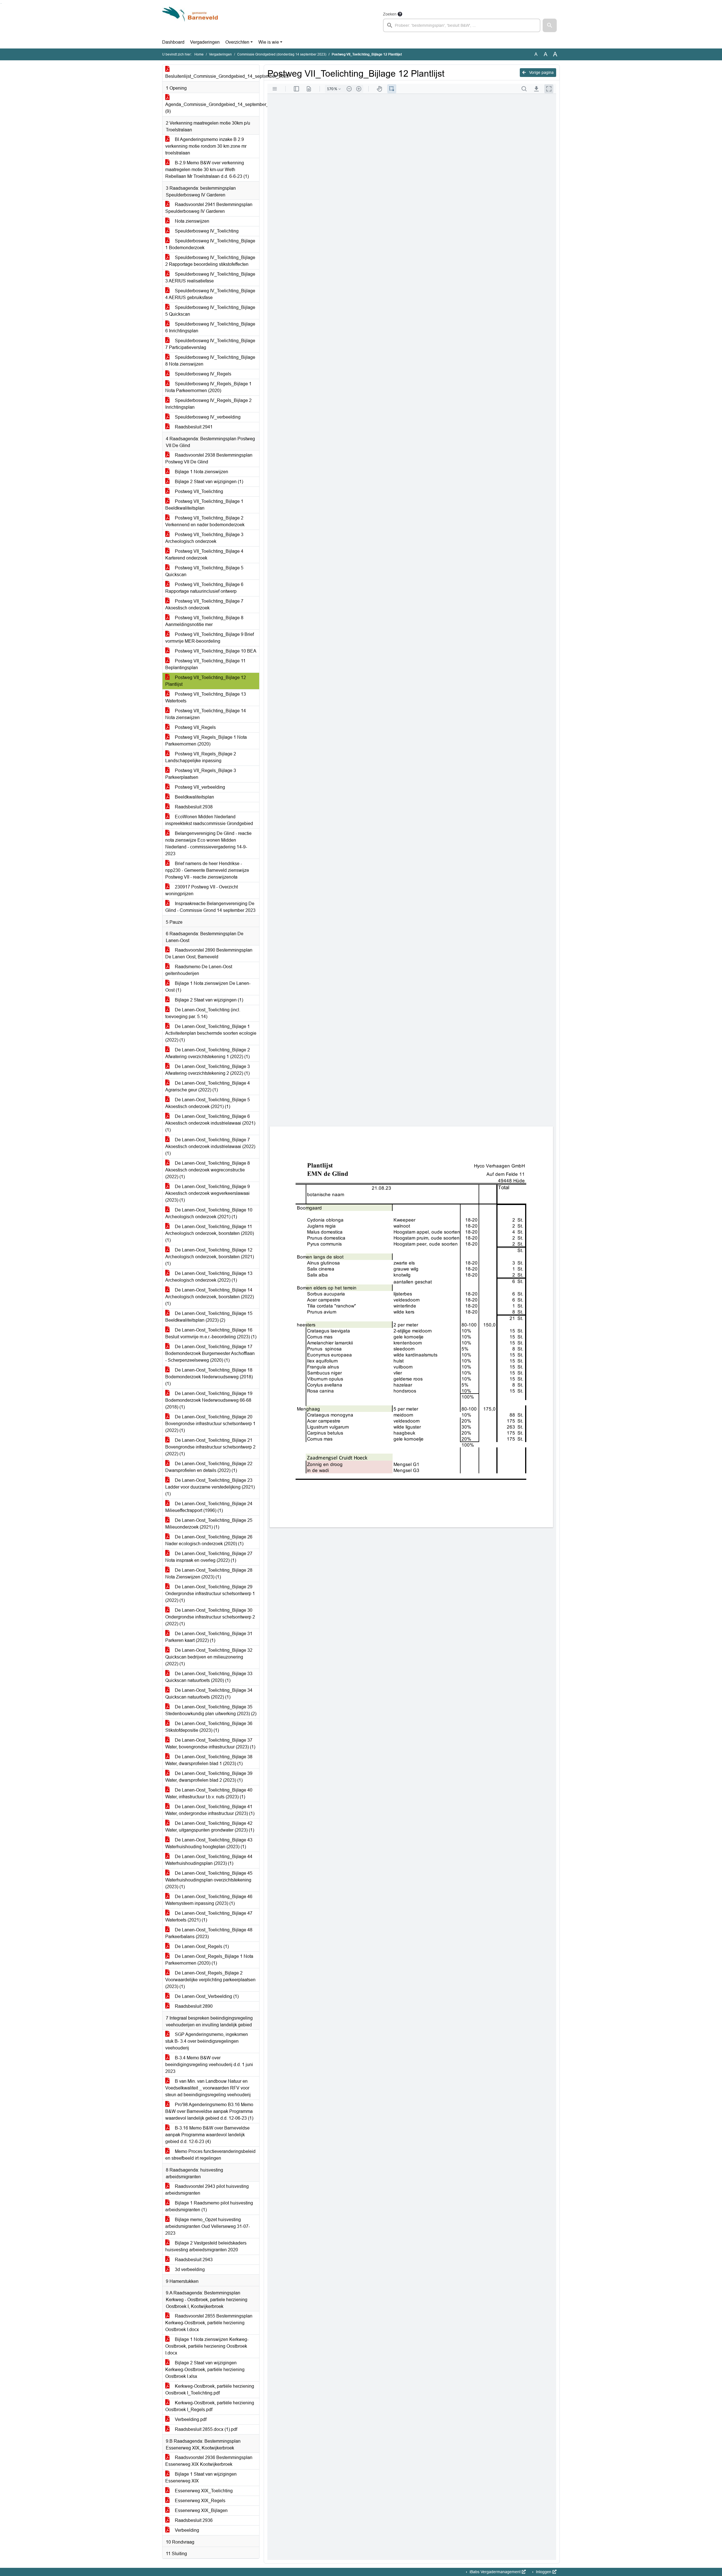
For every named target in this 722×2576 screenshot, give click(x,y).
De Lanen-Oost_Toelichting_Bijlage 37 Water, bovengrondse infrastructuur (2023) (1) (210, 1744)
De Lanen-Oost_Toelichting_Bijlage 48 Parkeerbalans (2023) (209, 1933)
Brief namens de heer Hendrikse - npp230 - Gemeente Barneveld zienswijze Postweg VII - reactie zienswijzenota (207, 870)
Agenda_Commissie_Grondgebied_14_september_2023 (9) (212, 108)
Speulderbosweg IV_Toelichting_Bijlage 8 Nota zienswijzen (210, 361)
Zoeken (390, 14)
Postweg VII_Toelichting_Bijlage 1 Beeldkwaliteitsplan (204, 505)
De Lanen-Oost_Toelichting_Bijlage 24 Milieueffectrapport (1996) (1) (209, 1507)
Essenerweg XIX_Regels (200, 2501)
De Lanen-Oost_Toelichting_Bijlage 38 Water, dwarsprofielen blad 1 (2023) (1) (209, 1760)
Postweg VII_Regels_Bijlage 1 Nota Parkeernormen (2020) (206, 741)
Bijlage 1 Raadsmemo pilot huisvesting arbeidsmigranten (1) (209, 2206)
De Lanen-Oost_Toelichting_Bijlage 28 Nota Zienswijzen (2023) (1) (209, 1574)
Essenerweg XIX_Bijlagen (201, 2510)
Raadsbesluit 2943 (193, 2260)
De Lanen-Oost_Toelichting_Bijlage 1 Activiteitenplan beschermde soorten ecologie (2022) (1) (211, 1033)
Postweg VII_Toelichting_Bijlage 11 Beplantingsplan (205, 664)
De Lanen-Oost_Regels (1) (201, 1946)
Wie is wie (269, 42)
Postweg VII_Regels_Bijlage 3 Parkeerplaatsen (201, 774)
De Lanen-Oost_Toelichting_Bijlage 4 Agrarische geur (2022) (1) (208, 1086)
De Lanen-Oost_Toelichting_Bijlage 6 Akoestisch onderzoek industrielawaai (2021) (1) (210, 1123)
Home (199, 54)
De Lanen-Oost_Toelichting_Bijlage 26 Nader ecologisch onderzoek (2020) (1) (209, 1540)
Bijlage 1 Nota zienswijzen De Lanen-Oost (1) (208, 987)
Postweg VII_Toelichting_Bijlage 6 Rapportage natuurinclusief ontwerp (204, 588)
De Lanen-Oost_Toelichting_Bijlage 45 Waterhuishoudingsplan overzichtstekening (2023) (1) (209, 1880)
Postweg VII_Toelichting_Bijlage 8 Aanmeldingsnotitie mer (204, 621)
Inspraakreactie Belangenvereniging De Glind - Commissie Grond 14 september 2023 (210, 907)
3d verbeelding (189, 2269)
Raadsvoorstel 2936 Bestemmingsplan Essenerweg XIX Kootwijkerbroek (209, 2461)
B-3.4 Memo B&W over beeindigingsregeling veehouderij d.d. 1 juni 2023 (209, 2065)
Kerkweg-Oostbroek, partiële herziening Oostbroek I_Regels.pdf (210, 2406)
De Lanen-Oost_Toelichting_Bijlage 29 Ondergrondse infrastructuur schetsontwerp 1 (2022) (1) (210, 1594)
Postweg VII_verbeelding (199, 787)
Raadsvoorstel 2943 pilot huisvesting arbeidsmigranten (207, 2190)
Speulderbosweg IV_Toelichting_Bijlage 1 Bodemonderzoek (210, 244)
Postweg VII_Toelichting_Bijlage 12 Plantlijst (206, 681)
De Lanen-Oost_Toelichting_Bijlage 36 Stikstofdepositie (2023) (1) (209, 1727)
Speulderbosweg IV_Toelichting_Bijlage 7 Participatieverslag (210, 344)
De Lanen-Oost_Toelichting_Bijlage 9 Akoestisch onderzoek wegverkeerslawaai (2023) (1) (208, 1193)
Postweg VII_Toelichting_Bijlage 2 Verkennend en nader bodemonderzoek (205, 521)
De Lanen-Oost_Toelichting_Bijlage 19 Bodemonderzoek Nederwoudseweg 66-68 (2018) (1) (209, 1400)
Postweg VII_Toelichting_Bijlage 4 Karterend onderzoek (204, 555)
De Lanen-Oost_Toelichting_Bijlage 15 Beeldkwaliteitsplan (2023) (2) (209, 1317)
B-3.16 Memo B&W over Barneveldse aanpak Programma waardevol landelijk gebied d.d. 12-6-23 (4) (207, 2135)
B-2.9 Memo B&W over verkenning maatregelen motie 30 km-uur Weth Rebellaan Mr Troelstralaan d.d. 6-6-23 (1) (207, 170)
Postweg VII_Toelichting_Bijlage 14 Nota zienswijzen (206, 714)
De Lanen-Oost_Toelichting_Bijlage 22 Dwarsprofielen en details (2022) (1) (209, 1467)
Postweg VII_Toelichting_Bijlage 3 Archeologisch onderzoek (204, 538)
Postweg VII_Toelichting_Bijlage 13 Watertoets (206, 697)
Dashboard (173, 42)
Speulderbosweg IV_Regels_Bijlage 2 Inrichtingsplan (208, 404)
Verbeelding (186, 2530)
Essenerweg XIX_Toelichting (203, 2491)
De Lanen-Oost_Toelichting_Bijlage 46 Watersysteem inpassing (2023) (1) (209, 1900)
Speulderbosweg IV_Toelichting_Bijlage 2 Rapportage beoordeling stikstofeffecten (210, 261)
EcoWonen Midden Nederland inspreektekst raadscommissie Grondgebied (209, 820)
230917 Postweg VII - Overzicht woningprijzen (202, 890)
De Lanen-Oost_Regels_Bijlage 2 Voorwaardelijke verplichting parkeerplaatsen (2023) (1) (210, 1980)
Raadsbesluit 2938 (193, 807)
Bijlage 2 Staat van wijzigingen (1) (208, 482)
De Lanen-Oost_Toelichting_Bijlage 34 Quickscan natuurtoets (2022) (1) (209, 1694)
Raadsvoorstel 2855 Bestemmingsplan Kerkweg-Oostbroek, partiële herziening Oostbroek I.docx (209, 2323)
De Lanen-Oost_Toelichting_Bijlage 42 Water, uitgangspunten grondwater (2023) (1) (210, 1827)
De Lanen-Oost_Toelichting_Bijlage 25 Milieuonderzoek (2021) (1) (209, 1524)
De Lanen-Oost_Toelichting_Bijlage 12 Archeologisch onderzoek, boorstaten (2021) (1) (210, 1257)
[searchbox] (462, 25)
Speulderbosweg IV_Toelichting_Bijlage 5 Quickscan (210, 311)
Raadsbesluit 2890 (193, 2006)
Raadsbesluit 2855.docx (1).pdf (205, 2429)
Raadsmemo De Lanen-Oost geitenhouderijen (199, 970)
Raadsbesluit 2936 (193, 2520)
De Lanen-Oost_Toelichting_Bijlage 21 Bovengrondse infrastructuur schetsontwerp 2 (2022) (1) (210, 1447)
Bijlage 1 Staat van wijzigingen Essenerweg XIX (201, 2477)
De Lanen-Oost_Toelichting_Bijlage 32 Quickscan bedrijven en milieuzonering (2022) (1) (209, 1657)
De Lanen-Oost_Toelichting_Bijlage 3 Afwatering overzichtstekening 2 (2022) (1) (208, 1070)
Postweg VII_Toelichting (198, 491)
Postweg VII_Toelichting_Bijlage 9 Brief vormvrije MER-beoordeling (210, 638)
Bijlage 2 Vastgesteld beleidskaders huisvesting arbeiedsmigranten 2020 (206, 2246)
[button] (550, 25)
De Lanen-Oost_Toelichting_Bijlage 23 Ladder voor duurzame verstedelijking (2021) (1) (210, 1487)
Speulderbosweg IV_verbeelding (207, 417)
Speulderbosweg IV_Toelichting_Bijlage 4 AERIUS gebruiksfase (210, 294)
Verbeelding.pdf (190, 2419)
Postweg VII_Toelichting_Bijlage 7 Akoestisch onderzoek (204, 604)
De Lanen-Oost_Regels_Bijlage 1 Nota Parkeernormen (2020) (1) (209, 1960)
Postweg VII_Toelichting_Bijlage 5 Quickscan (204, 571)
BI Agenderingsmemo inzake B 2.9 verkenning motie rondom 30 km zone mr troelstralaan (206, 146)
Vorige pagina (541, 72)
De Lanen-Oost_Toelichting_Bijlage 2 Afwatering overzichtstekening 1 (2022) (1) (208, 1053)
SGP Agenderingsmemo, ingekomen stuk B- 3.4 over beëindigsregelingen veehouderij (207, 2041)
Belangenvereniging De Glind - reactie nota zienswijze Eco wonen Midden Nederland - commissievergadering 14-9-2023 (208, 843)
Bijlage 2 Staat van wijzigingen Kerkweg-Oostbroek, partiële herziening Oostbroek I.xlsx (205, 2370)
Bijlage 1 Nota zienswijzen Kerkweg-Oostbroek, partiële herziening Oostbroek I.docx (207, 2346)
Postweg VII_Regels (195, 727)
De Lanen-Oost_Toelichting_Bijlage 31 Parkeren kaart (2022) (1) (209, 1637)
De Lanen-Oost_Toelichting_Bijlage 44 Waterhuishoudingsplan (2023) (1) (209, 1860)
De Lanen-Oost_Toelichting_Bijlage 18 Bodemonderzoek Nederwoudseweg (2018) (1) (209, 1377)
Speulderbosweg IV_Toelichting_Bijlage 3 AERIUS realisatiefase (210, 277)
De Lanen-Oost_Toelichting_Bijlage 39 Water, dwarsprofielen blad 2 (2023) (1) (209, 1777)
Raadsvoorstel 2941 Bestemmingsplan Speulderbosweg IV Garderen (209, 208)
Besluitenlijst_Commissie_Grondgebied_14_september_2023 (212, 76)
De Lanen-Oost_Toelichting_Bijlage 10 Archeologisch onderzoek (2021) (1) (209, 1213)
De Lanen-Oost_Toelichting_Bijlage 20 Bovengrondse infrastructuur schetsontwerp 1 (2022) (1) (210, 1424)
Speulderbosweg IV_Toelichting (206, 231)
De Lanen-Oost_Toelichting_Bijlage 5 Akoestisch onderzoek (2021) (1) (208, 1103)
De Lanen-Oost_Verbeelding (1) (206, 1996)
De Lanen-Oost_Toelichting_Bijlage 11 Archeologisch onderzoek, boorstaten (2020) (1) (210, 1233)
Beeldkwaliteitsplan (194, 797)
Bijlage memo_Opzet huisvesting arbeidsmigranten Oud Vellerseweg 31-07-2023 (208, 2226)
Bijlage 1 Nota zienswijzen (201, 472)
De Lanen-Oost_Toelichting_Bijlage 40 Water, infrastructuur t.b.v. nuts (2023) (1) (209, 1793)
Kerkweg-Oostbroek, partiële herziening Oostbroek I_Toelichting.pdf (210, 2390)
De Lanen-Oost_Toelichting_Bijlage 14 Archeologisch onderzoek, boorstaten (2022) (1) (210, 1297)
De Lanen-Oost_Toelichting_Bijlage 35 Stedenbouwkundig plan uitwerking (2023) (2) (211, 1710)
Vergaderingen (205, 42)
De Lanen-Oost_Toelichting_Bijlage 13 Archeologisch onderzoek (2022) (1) (209, 1277)
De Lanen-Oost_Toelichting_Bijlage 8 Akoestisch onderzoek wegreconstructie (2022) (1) (208, 1170)
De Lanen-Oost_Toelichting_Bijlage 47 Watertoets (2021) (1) (209, 1917)
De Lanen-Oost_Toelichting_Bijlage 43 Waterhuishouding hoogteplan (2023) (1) (209, 1843)
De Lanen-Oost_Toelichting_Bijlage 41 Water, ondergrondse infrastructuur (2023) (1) (210, 1810)
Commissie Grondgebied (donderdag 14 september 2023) (282, 54)
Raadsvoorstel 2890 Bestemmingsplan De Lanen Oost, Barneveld (209, 953)
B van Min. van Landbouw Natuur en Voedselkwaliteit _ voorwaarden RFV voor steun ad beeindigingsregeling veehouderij (208, 2088)
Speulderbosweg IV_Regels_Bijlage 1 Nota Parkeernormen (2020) (208, 387)
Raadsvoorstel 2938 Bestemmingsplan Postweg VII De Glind (209, 458)
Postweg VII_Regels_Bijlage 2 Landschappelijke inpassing (201, 757)
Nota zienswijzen (191, 221)
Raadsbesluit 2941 (193, 427)
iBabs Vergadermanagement (495, 2572)
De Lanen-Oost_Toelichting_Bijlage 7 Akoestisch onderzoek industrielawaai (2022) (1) (210, 1147)
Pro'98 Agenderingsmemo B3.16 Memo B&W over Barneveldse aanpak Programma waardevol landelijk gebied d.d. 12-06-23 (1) (209, 2111)
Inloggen (544, 2572)
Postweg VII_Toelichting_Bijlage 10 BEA (215, 651)
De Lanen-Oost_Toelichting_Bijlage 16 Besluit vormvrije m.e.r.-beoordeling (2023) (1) (211, 1333)
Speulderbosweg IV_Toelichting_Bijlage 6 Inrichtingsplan (210, 327)
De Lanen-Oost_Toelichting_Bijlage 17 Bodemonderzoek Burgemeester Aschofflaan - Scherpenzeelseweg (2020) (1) (210, 1353)
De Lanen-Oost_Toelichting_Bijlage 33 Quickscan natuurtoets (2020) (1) (209, 1677)
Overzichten (237, 42)
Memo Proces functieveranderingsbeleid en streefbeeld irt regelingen (210, 2155)
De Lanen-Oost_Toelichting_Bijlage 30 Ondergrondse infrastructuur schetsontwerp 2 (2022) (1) (210, 1617)
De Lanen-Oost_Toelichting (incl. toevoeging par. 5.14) (203, 1013)
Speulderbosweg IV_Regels (202, 374)
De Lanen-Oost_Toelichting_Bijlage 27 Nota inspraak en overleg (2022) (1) (209, 1557)
